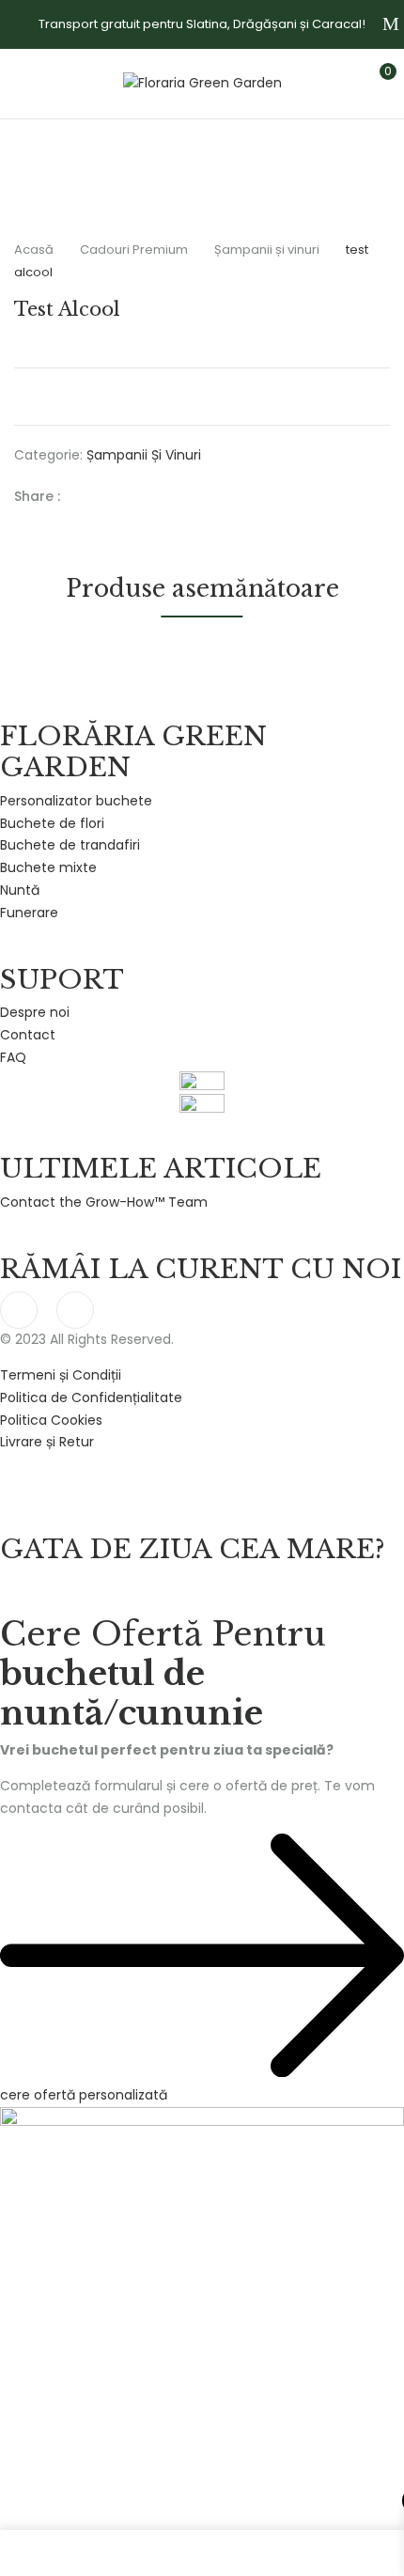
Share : (37, 496)
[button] (373, 81)
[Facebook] (84, 496)
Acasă (34, 250)
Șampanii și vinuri (267, 250)
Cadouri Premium (134, 250)
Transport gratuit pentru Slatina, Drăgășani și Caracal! (202, 24)
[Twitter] (113, 496)
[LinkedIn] (142, 496)
